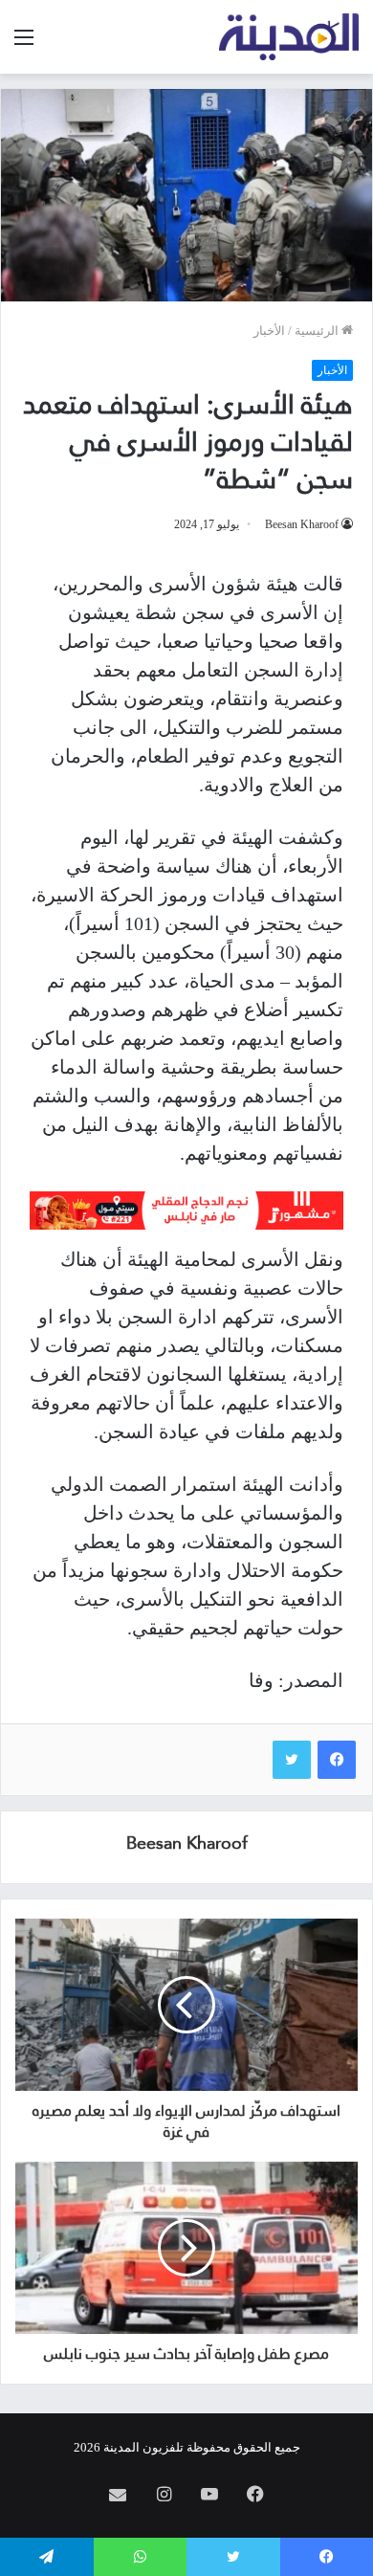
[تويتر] (292, 1760)
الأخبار (269, 331)
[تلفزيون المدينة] (289, 37)
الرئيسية (318, 331)
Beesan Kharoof (302, 524)
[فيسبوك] (337, 1760)
